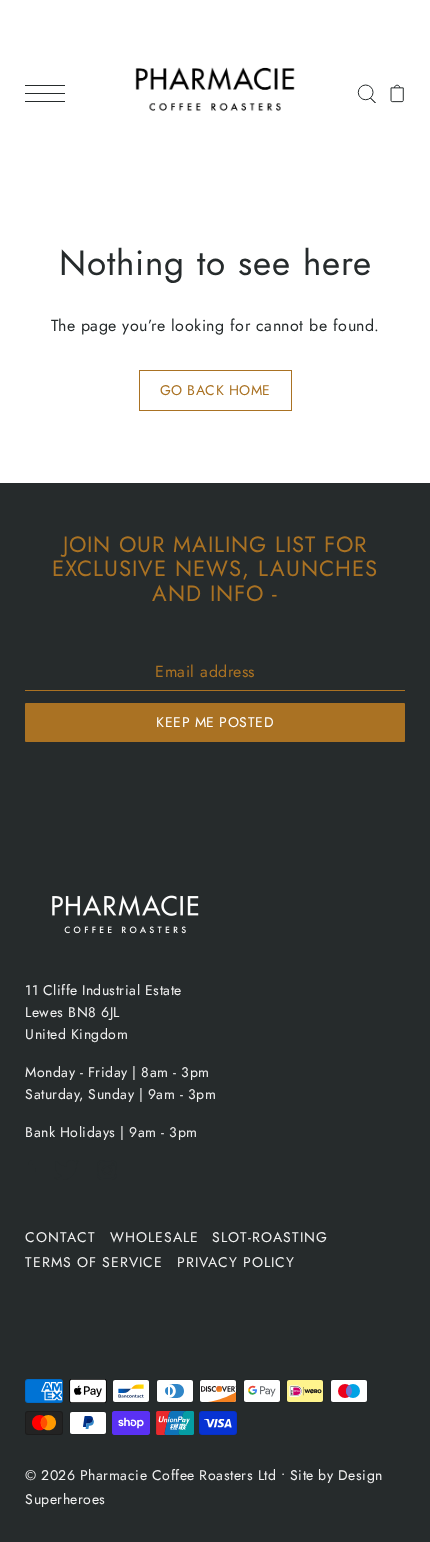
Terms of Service (94, 1262)
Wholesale (154, 1237)
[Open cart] (397, 93)
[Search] (366, 92)
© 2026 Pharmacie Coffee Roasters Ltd (150, 1475)
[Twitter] (72, 1180)
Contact (60, 1237)
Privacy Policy (236, 1262)
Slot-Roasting (270, 1237)
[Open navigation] (50, 93)
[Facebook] (37, 1180)
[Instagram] (113, 1180)
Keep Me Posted (215, 722)
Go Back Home (215, 390)
